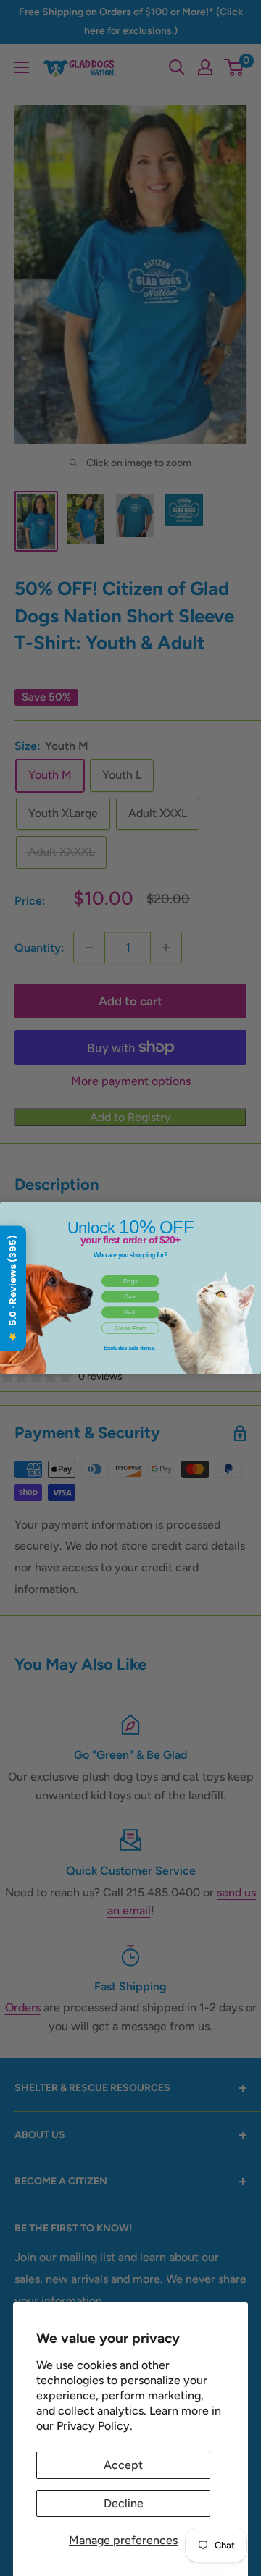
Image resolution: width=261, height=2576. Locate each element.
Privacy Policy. (95, 2426)
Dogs (130, 1281)
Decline (124, 2503)
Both (130, 1313)
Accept (123, 2465)
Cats (130, 1297)
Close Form (130, 1328)
